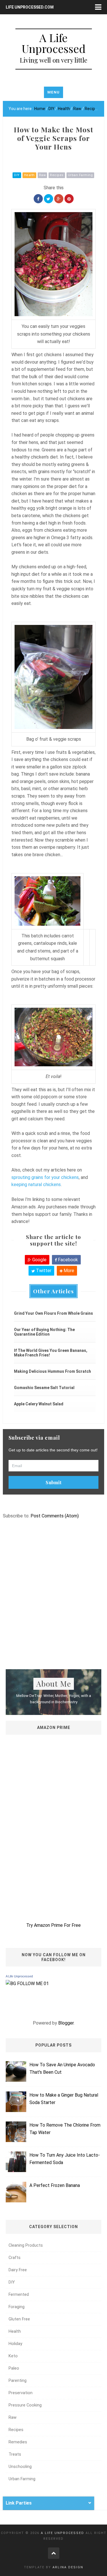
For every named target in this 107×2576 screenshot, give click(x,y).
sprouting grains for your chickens (45, 1177)
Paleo (14, 2368)
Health (29, 175)
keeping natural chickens (36, 1185)
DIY (17, 175)
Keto (13, 2356)
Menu (53, 92)
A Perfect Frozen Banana (55, 2185)
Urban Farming (80, 175)
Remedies (18, 2442)
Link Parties (19, 2503)
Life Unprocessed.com (30, 7)
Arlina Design (68, 2567)
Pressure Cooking (25, 2405)
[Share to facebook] (38, 199)
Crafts (15, 2258)
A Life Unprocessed (19, 1976)
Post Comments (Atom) (55, 1516)
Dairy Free (18, 2270)
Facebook (67, 1260)
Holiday (15, 2344)
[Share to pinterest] (69, 199)
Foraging (17, 2307)
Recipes (57, 175)
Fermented (19, 2295)
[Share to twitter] (49, 199)
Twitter (43, 1271)
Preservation (21, 2393)
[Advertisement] (53, 1604)
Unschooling (20, 2467)
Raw (43, 175)
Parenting (18, 2381)
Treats (15, 2454)
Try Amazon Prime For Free (53, 1925)
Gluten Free (19, 2319)
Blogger (66, 2023)
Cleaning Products (26, 2245)
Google (39, 1260)
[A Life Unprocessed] (27, 1983)
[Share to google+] (59, 199)
